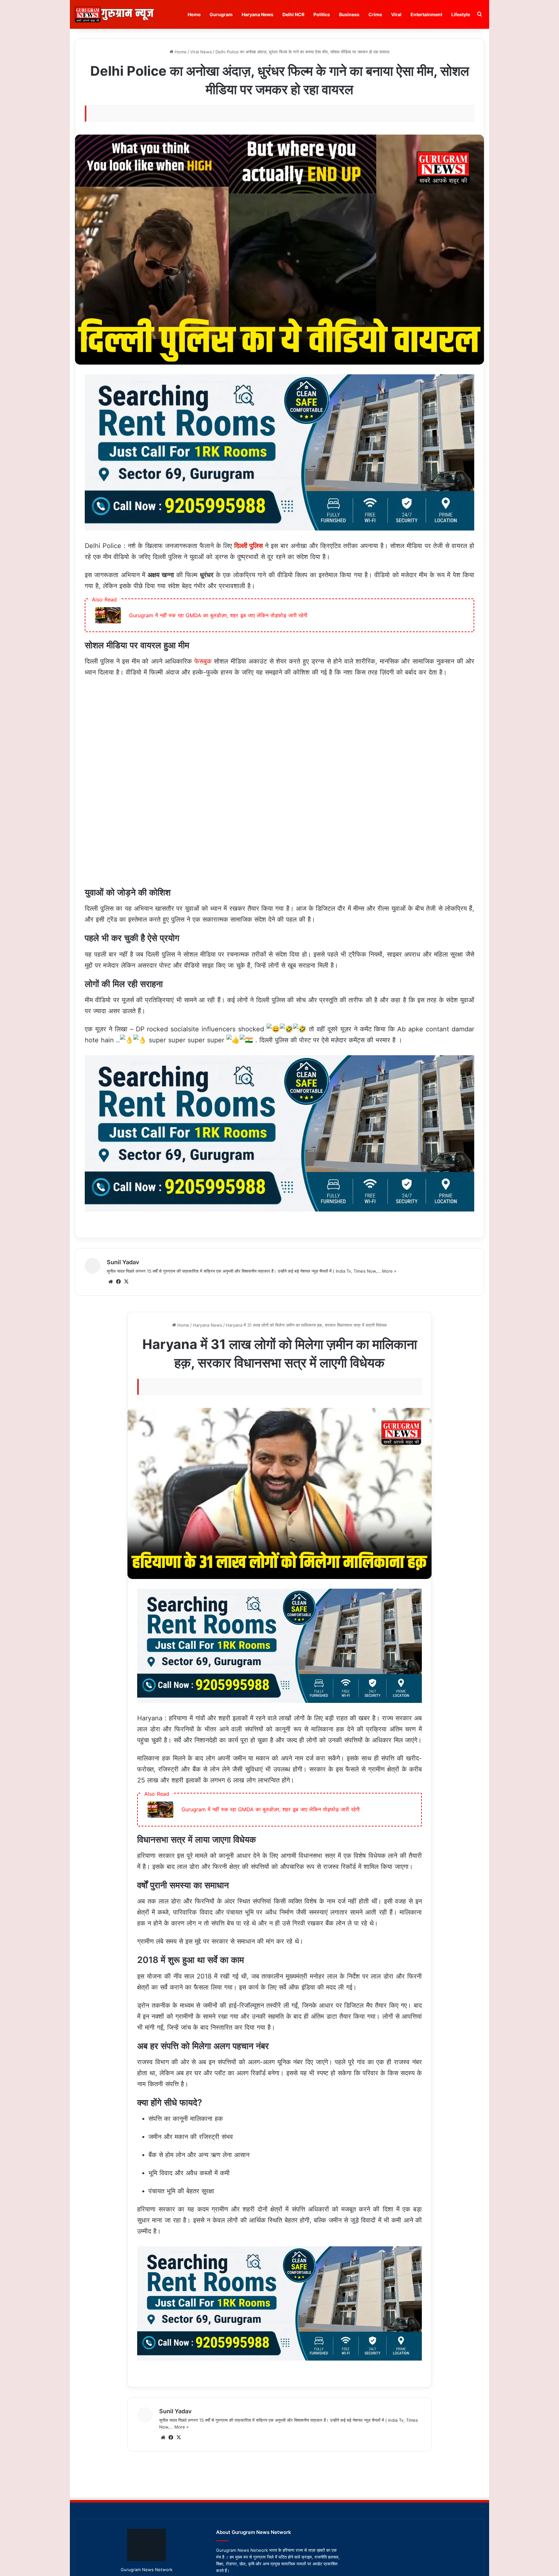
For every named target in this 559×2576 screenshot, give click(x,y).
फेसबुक (203, 661)
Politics (322, 14)
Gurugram (221, 14)
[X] (126, 1282)
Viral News (201, 52)
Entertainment (426, 14)
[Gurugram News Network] (114, 14)
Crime (375, 14)
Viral (396, 14)
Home (194, 14)
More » (389, 1271)
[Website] (111, 1282)
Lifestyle (461, 14)
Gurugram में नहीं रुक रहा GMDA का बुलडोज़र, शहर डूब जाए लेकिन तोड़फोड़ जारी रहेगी (218, 615)
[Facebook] (118, 1282)
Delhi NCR (293, 14)
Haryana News (258, 14)
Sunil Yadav (123, 1262)
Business (349, 14)
